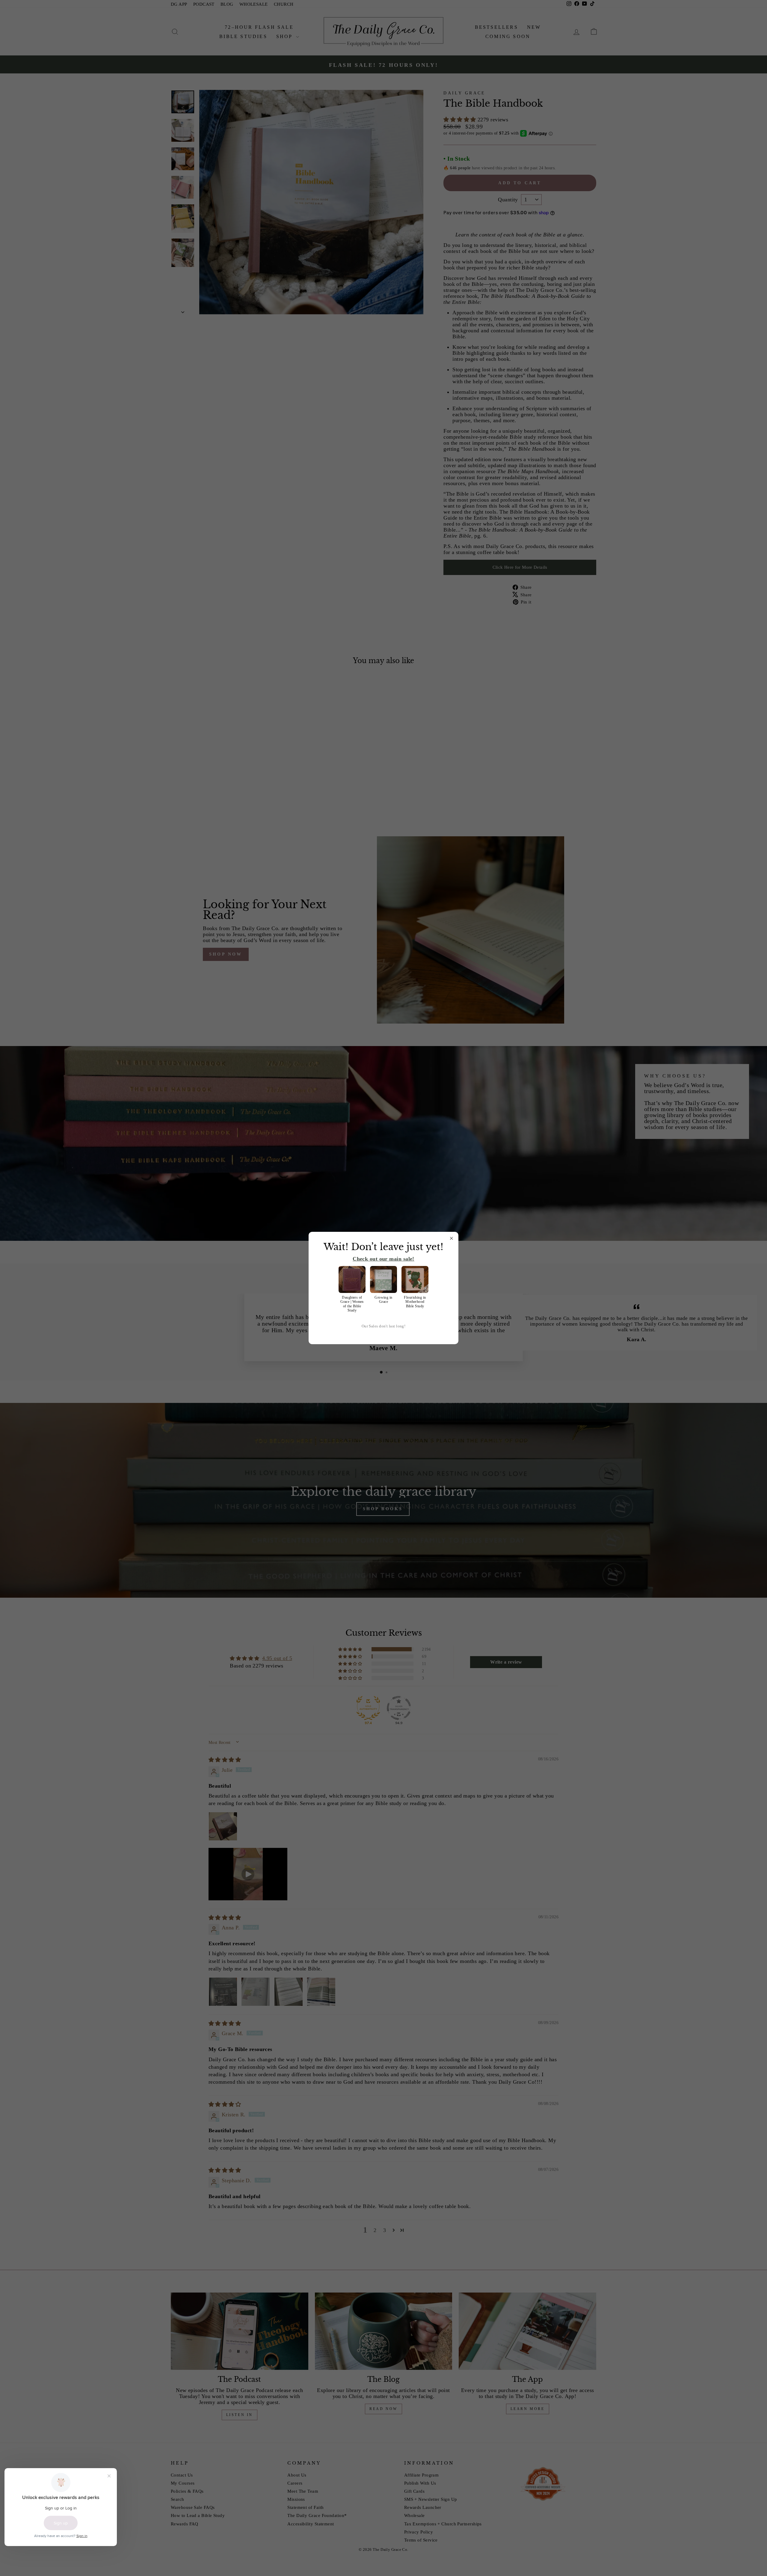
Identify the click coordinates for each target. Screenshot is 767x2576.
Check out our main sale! (383, 1259)
